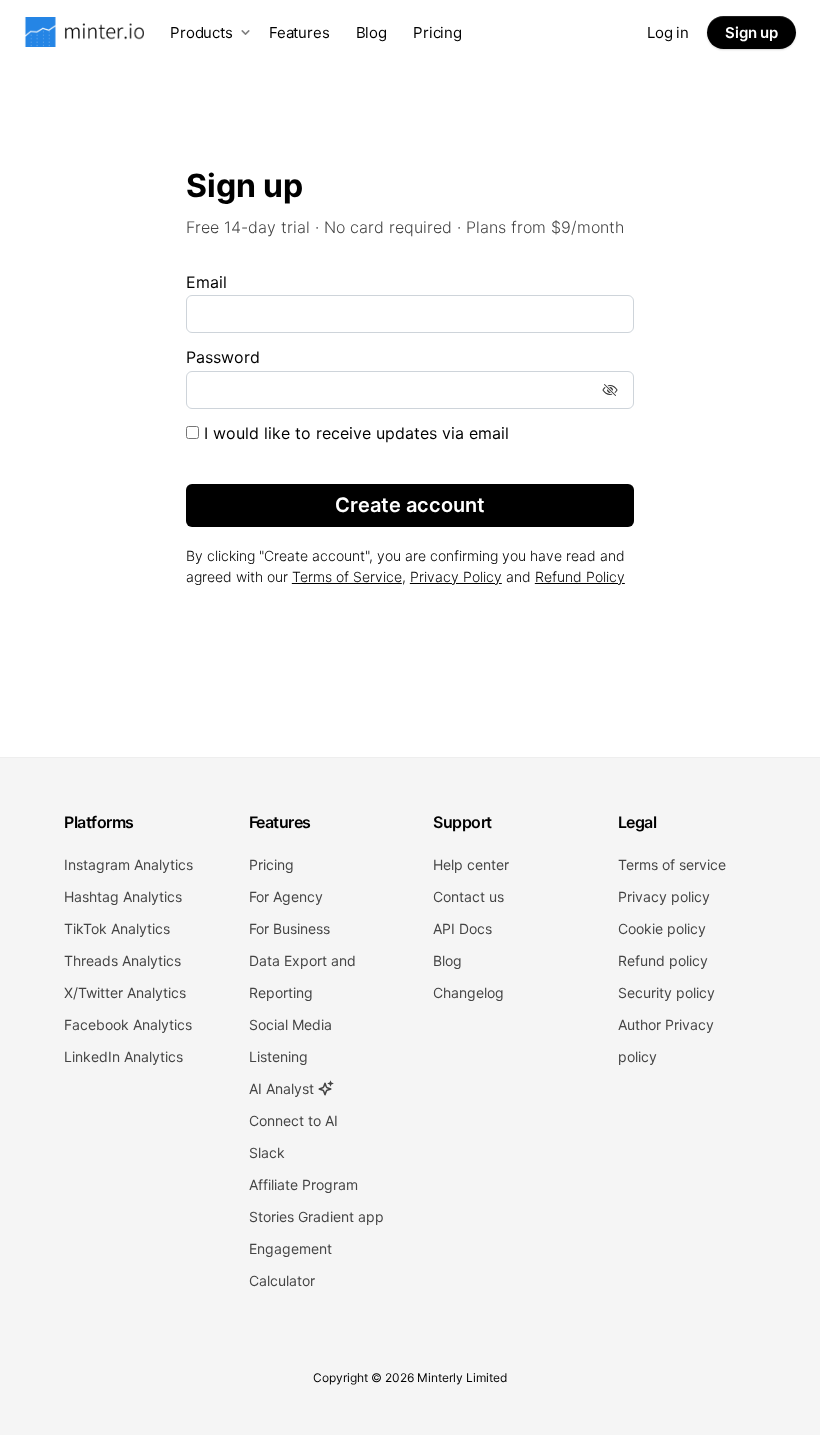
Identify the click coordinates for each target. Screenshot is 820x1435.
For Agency (286, 896)
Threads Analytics (122, 960)
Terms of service (672, 864)
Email (206, 282)
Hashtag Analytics (123, 896)
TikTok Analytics (117, 928)
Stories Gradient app (316, 1216)
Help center (471, 864)
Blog (371, 32)
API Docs (462, 928)
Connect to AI (293, 1120)
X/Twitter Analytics (125, 992)
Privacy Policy (456, 576)
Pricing (437, 32)
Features (299, 32)
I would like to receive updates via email (354, 433)
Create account (410, 505)
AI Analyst (283, 1088)
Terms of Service (347, 576)
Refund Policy (580, 576)
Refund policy (663, 960)
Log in (668, 32)
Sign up (751, 32)
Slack (267, 1152)
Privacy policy (664, 896)
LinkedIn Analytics (123, 1056)
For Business (289, 928)
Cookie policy (662, 928)
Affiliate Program (303, 1184)
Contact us (468, 896)
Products (201, 32)
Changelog (468, 992)
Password (223, 357)
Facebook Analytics (128, 1024)
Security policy (666, 992)
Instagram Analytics (128, 864)
